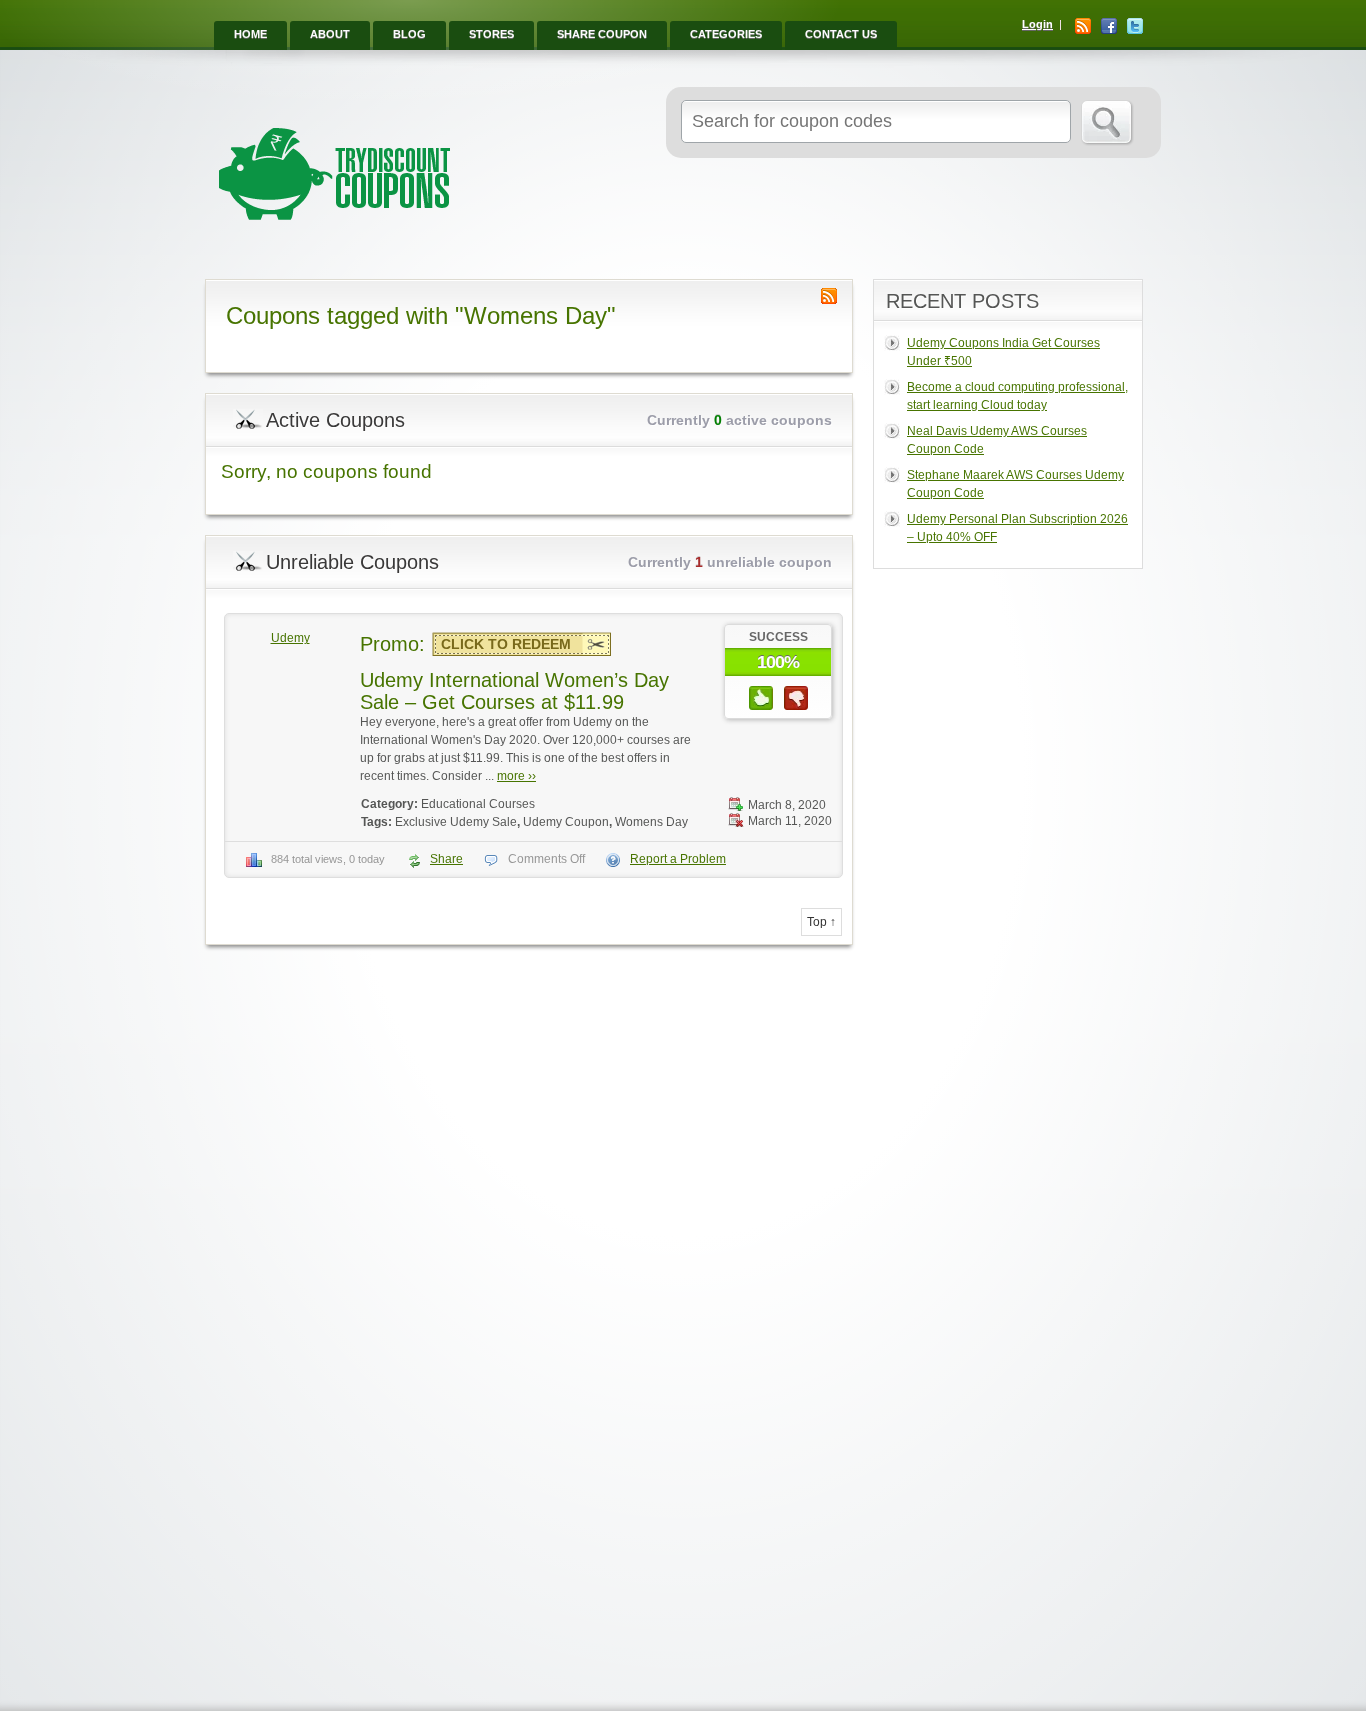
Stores (491, 34)
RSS (1083, 26)
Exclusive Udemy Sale (456, 822)
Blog (409, 34)
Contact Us (841, 34)
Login (1037, 24)
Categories (726, 34)
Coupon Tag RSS (829, 296)
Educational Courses (478, 804)
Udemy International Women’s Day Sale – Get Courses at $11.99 (514, 691)
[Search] (1107, 123)
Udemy (290, 638)
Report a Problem (678, 859)
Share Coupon (602, 34)
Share (446, 859)
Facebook (1109, 26)
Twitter (1135, 26)
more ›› (516, 776)
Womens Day (651, 822)
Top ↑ (821, 922)
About (330, 34)
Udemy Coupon (566, 822)
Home (250, 34)
